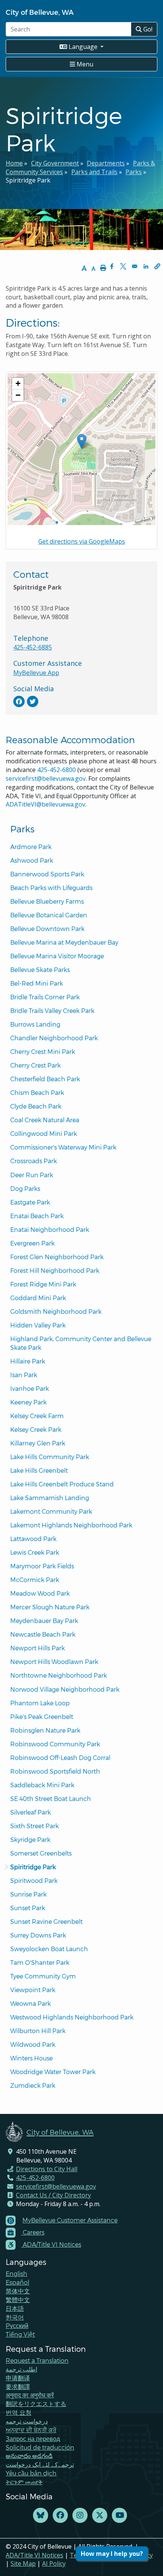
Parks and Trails (94, 172)
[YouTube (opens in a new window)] (119, 2515)
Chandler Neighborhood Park (54, 1038)
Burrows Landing (35, 1024)
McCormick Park (35, 1580)
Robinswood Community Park (55, 1744)
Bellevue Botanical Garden (49, 915)
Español (17, 2282)
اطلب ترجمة (21, 2369)
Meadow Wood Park (40, 1593)
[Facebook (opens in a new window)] (60, 2515)
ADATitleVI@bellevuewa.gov (45, 804)
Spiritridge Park (33, 1867)
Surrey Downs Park (38, 1935)
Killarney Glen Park (38, 1443)
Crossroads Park (34, 1161)
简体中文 (18, 2291)
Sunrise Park (28, 1894)
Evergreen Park (32, 1243)
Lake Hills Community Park (50, 1457)
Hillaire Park (28, 1361)
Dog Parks (25, 1188)
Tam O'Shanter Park (40, 1962)
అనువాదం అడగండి (29, 2456)
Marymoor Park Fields (42, 1566)
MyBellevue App (36, 673)
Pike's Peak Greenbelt (42, 1717)
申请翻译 (18, 2378)
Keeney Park (28, 1402)
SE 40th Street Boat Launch (51, 1798)
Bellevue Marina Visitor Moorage (57, 956)
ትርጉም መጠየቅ (24, 2482)
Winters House (31, 2058)
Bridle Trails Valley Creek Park (52, 1010)
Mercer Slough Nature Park (50, 1607)
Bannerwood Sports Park (47, 874)
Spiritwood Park (34, 1880)
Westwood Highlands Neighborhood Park (72, 2017)
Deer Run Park (32, 1175)
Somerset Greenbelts (41, 1853)
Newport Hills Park (38, 1648)
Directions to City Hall (47, 2169)
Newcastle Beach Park (43, 1634)
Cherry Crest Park (35, 1065)
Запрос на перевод (33, 2438)
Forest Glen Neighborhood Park (57, 1257)
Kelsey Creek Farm (37, 1416)
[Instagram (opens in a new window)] (80, 2515)
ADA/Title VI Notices (34, 2555)
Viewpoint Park (33, 1990)
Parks (134, 172)
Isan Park (24, 1375)
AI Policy (54, 2563)
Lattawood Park (33, 1539)
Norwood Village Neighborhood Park (65, 1689)
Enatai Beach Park (37, 1216)
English (16, 2273)
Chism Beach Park (37, 1092)
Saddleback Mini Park (42, 1785)
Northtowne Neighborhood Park (59, 1675)
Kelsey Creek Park (36, 1429)
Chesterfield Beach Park (45, 1079)
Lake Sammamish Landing (50, 1498)
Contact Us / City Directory (53, 2195)
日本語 (15, 2308)
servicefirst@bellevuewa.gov (46, 778)
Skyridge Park (30, 1839)
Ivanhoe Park (30, 1388)
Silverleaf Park (31, 1812)
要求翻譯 (18, 2386)
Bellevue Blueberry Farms (47, 901)
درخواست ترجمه (27, 2421)
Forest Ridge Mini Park (43, 1284)
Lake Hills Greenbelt (39, 1470)
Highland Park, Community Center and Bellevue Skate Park (81, 1343)
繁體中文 (18, 2300)
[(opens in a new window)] (19, 701)
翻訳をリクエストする (36, 2404)
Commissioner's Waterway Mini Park (63, 1147)
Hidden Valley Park (38, 1325)
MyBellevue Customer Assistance (70, 2220)
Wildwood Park (33, 2044)
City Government (55, 163)
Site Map (23, 2563)
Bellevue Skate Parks (40, 970)
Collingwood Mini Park (44, 1133)
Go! (147, 29)
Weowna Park (31, 2003)
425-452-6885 (33, 647)
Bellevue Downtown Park (47, 929)
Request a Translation (37, 2360)
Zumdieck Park (33, 2085)
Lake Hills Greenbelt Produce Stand (62, 1484)
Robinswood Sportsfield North (55, 1771)
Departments (106, 163)
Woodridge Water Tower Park (53, 2072)
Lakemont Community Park (51, 1511)
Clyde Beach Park (36, 1106)
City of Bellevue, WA (40, 12)
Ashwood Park (32, 860)
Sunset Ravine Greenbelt (46, 1921)
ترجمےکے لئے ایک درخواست (40, 2464)
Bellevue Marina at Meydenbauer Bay (64, 942)
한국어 (15, 2317)
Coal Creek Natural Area (45, 1120)
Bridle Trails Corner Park (45, 997)
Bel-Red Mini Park (37, 983)
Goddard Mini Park (38, 1298)
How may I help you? (112, 2554)
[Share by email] (135, 266)
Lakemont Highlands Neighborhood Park (71, 1525)
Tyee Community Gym (43, 1976)
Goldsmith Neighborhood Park (56, 1311)
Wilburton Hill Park (38, 2031)
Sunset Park (28, 1908)
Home (14, 163)
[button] (157, 266)
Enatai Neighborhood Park (50, 1229)
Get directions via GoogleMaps (82, 541)
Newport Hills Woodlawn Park (54, 1662)
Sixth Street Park (34, 1826)
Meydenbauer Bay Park (44, 1621)
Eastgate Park (30, 1202)
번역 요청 (19, 2412)
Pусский (17, 2325)
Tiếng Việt (20, 2334)
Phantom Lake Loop (40, 1703)
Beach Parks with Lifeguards (51, 888)
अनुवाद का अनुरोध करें (30, 2395)
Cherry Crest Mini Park (43, 1051)
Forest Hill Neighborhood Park (55, 1270)
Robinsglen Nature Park (45, 1730)
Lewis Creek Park (35, 1552)
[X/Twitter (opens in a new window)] (100, 2515)
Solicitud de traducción (40, 2447)
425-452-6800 (56, 770)
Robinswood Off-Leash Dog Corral (60, 1757)
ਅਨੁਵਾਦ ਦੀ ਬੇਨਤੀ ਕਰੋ (31, 2430)
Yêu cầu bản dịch (31, 2473)
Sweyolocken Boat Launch (49, 1949)
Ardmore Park (31, 847)
